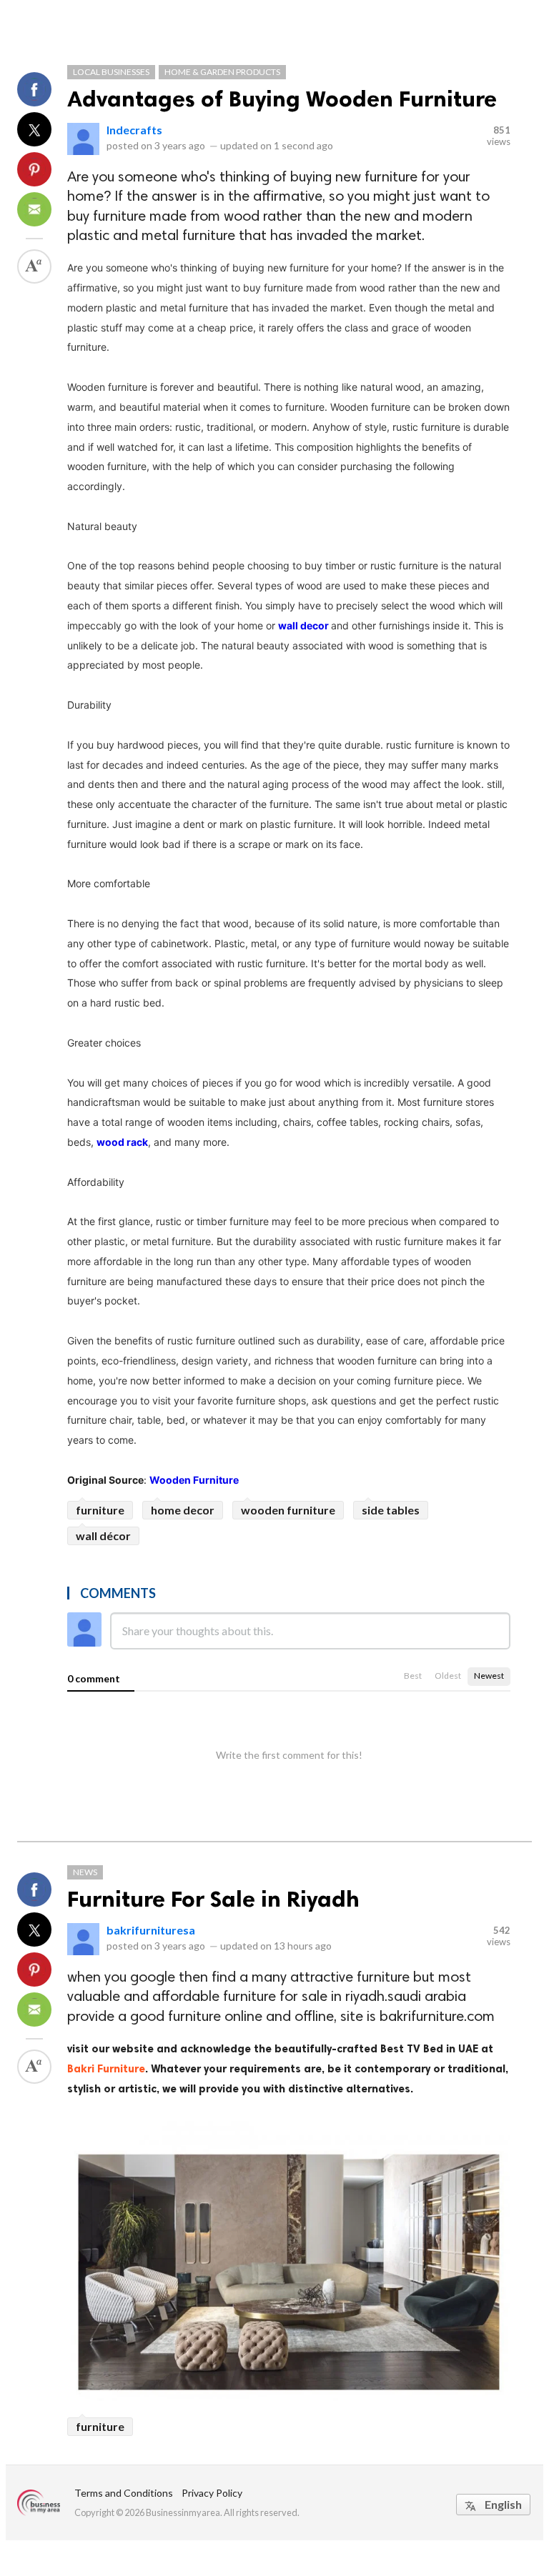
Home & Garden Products (222, 72)
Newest (489, 1676)
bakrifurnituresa (151, 1930)
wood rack (122, 1142)
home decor (183, 1510)
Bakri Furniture (106, 2069)
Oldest (448, 1676)
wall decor (305, 625)
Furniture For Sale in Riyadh (213, 1899)
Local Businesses (111, 72)
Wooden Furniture (194, 1480)
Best (413, 1676)
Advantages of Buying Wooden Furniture (282, 99)
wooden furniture (288, 1510)
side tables (391, 1510)
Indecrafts (134, 130)
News (85, 1872)
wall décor (103, 1536)
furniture (100, 1510)
